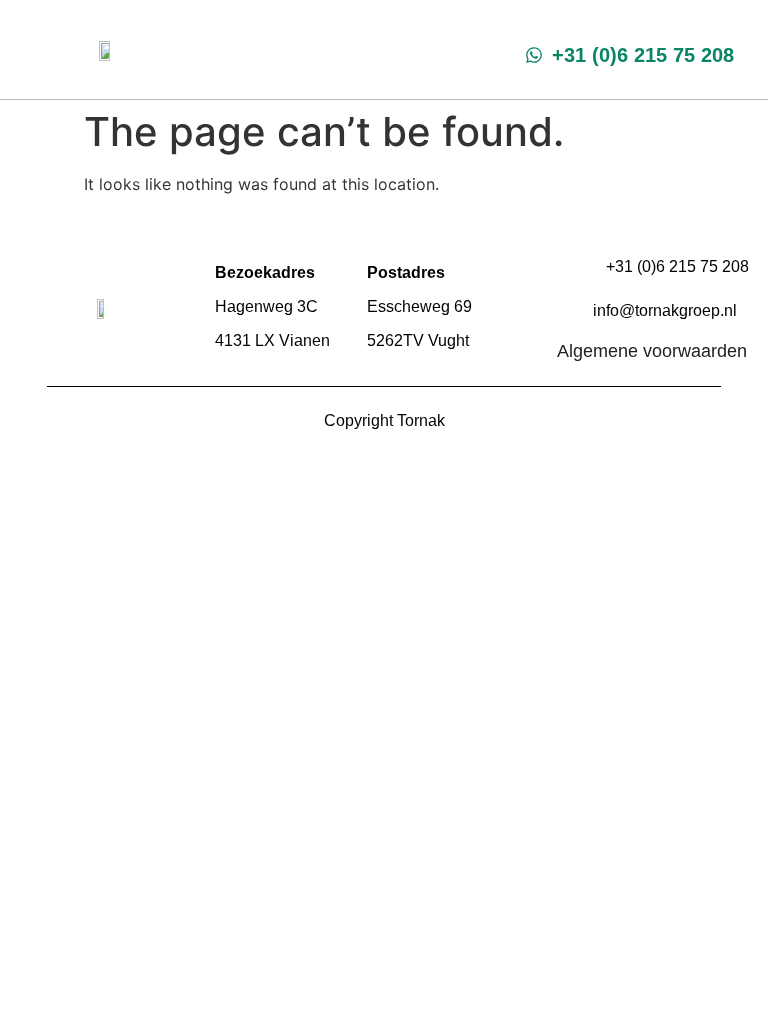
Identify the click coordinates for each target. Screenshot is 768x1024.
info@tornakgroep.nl (665, 310)
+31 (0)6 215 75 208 (677, 266)
